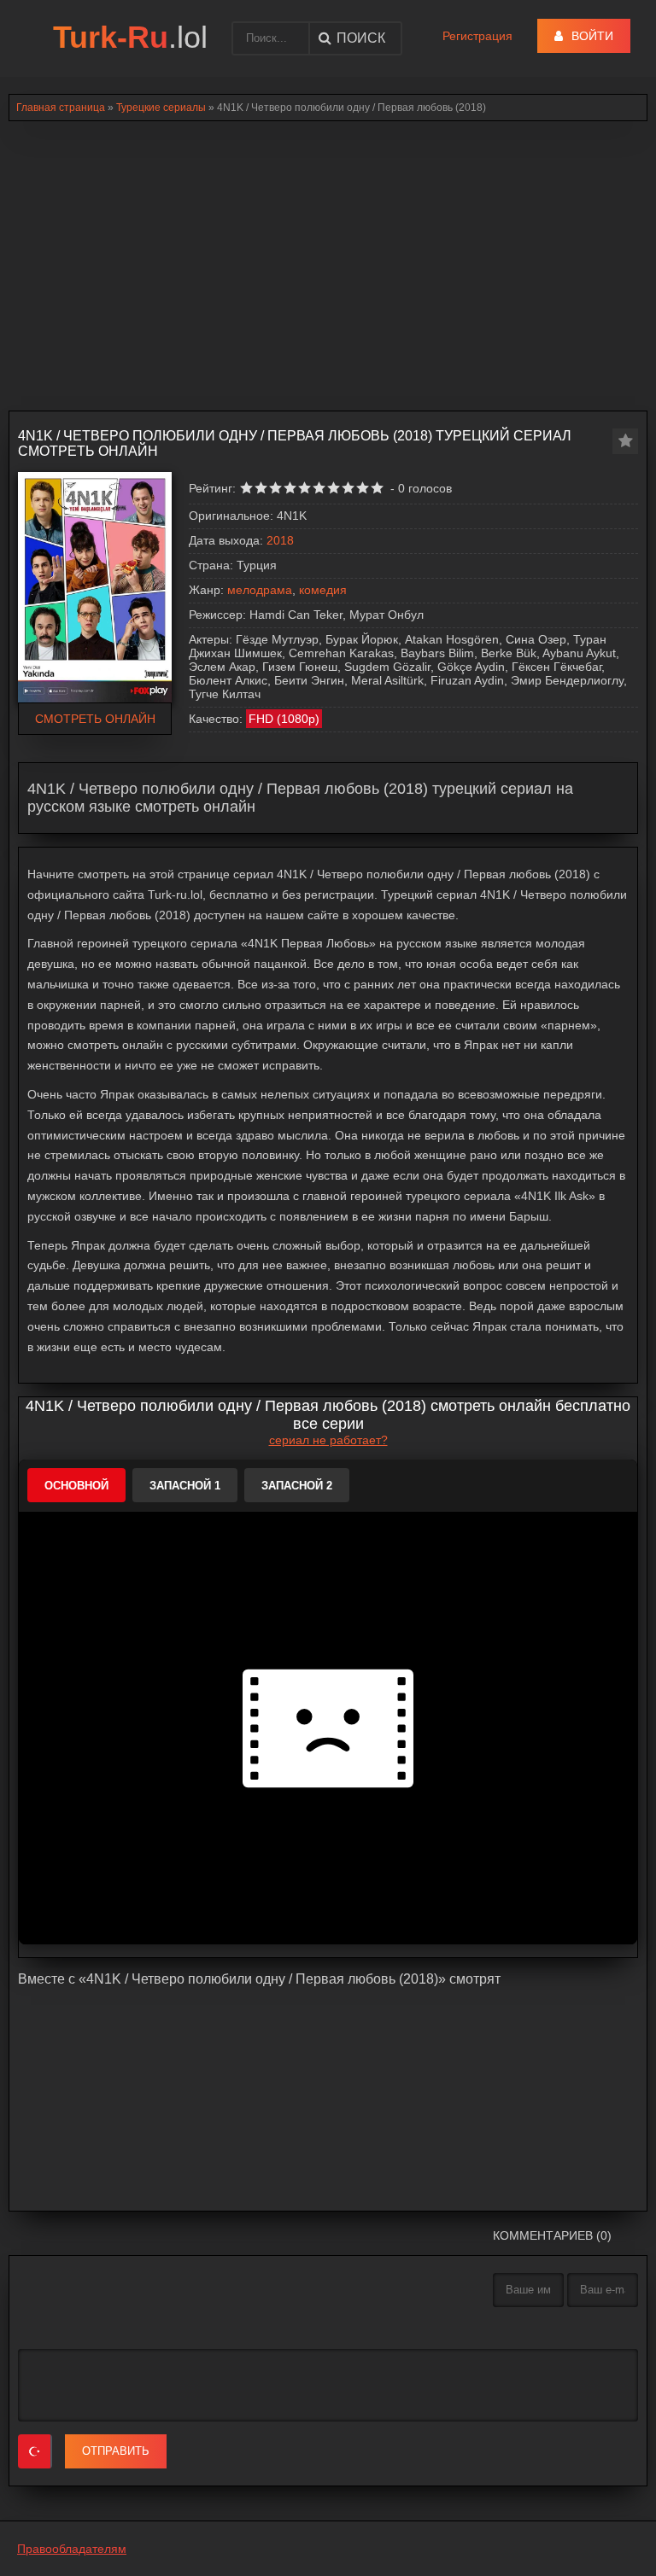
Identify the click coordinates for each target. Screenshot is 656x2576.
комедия (323, 590)
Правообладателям (72, 2549)
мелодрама (260, 590)
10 (377, 488)
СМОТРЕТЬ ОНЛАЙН (95, 719)
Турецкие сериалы (161, 108)
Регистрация (477, 36)
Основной (76, 1486)
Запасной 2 (297, 1486)
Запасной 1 (185, 1486)
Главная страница (61, 108)
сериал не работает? (328, 1440)
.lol (130, 37)
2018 (280, 540)
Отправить (116, 2451)
